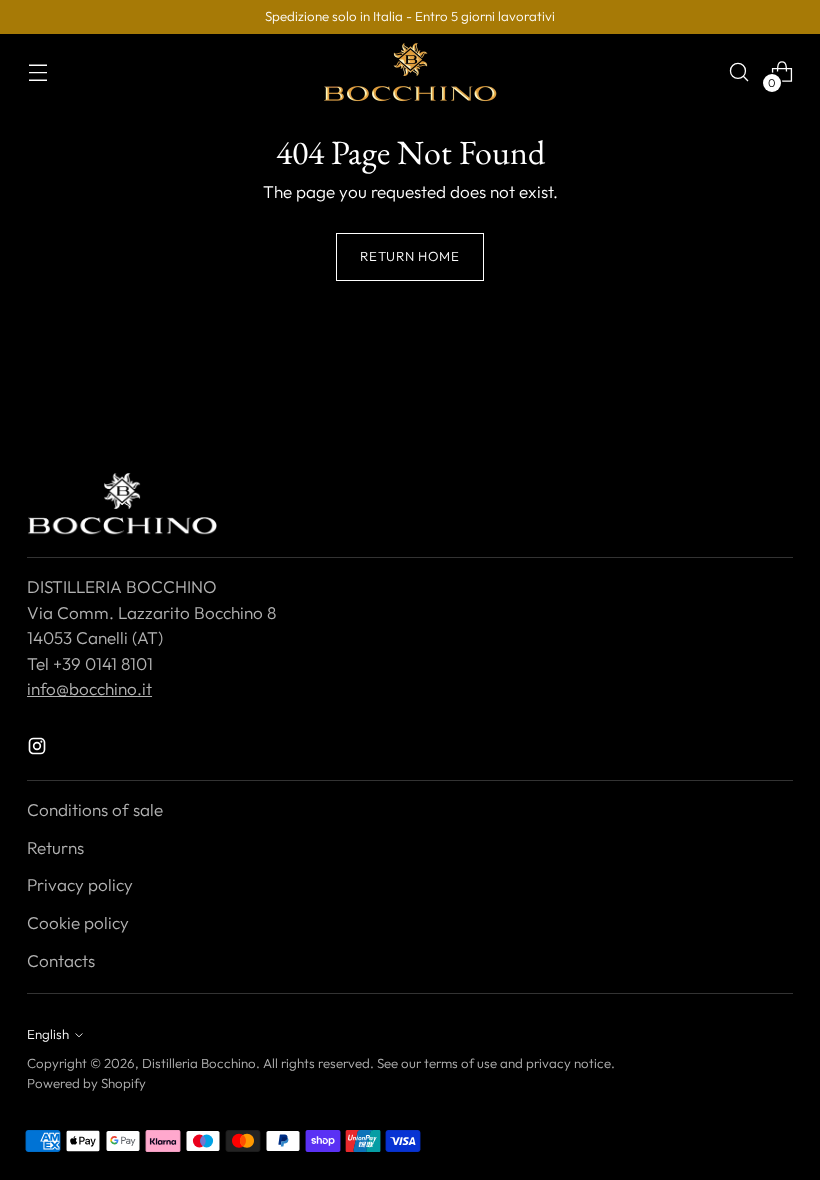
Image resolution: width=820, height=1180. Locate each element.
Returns (55, 847)
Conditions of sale (95, 809)
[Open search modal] (739, 72)
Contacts (61, 960)
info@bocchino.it (89, 688)
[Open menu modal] (37, 72)
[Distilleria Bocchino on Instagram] (39, 749)
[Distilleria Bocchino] (410, 72)
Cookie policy (78, 922)
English (48, 1034)
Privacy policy (80, 884)
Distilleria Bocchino (199, 1063)
